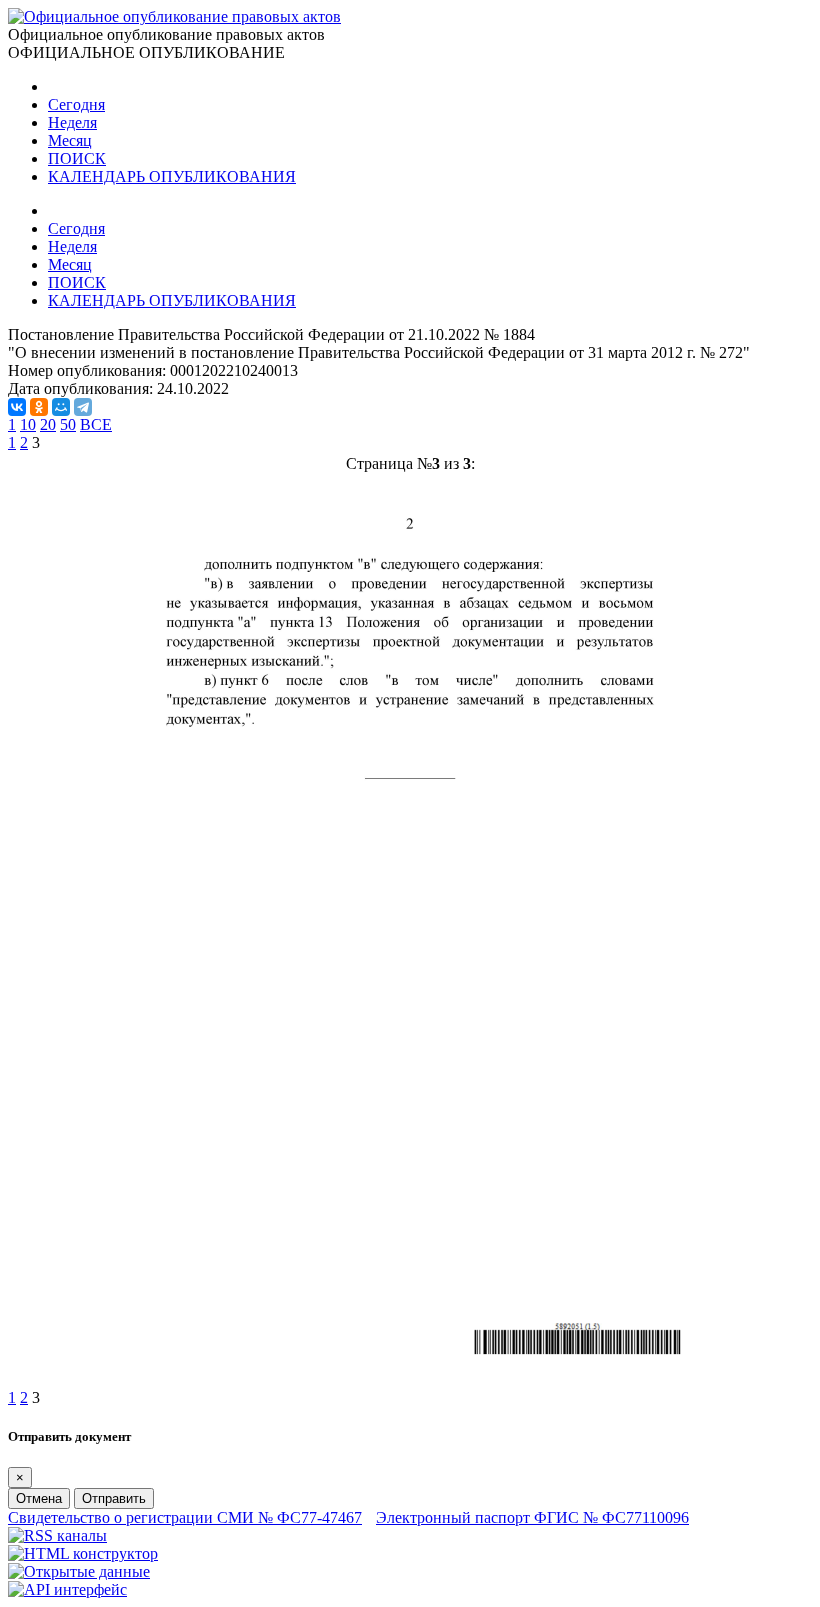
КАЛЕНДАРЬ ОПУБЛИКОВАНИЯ (172, 176)
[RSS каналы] (57, 1535)
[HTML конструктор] (83, 1553)
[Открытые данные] (79, 1571)
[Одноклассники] (39, 407)
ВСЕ (96, 424)
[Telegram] (83, 407)
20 (48, 424)
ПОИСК (77, 158)
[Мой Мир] (61, 407)
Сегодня (76, 104)
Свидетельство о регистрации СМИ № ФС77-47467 (185, 1517)
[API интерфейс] (67, 1589)
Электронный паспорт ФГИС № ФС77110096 (532, 1517)
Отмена (39, 1498)
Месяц (70, 140)
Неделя (72, 122)
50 (68, 424)
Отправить (114, 1498)
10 (28, 424)
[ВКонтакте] (17, 407)
